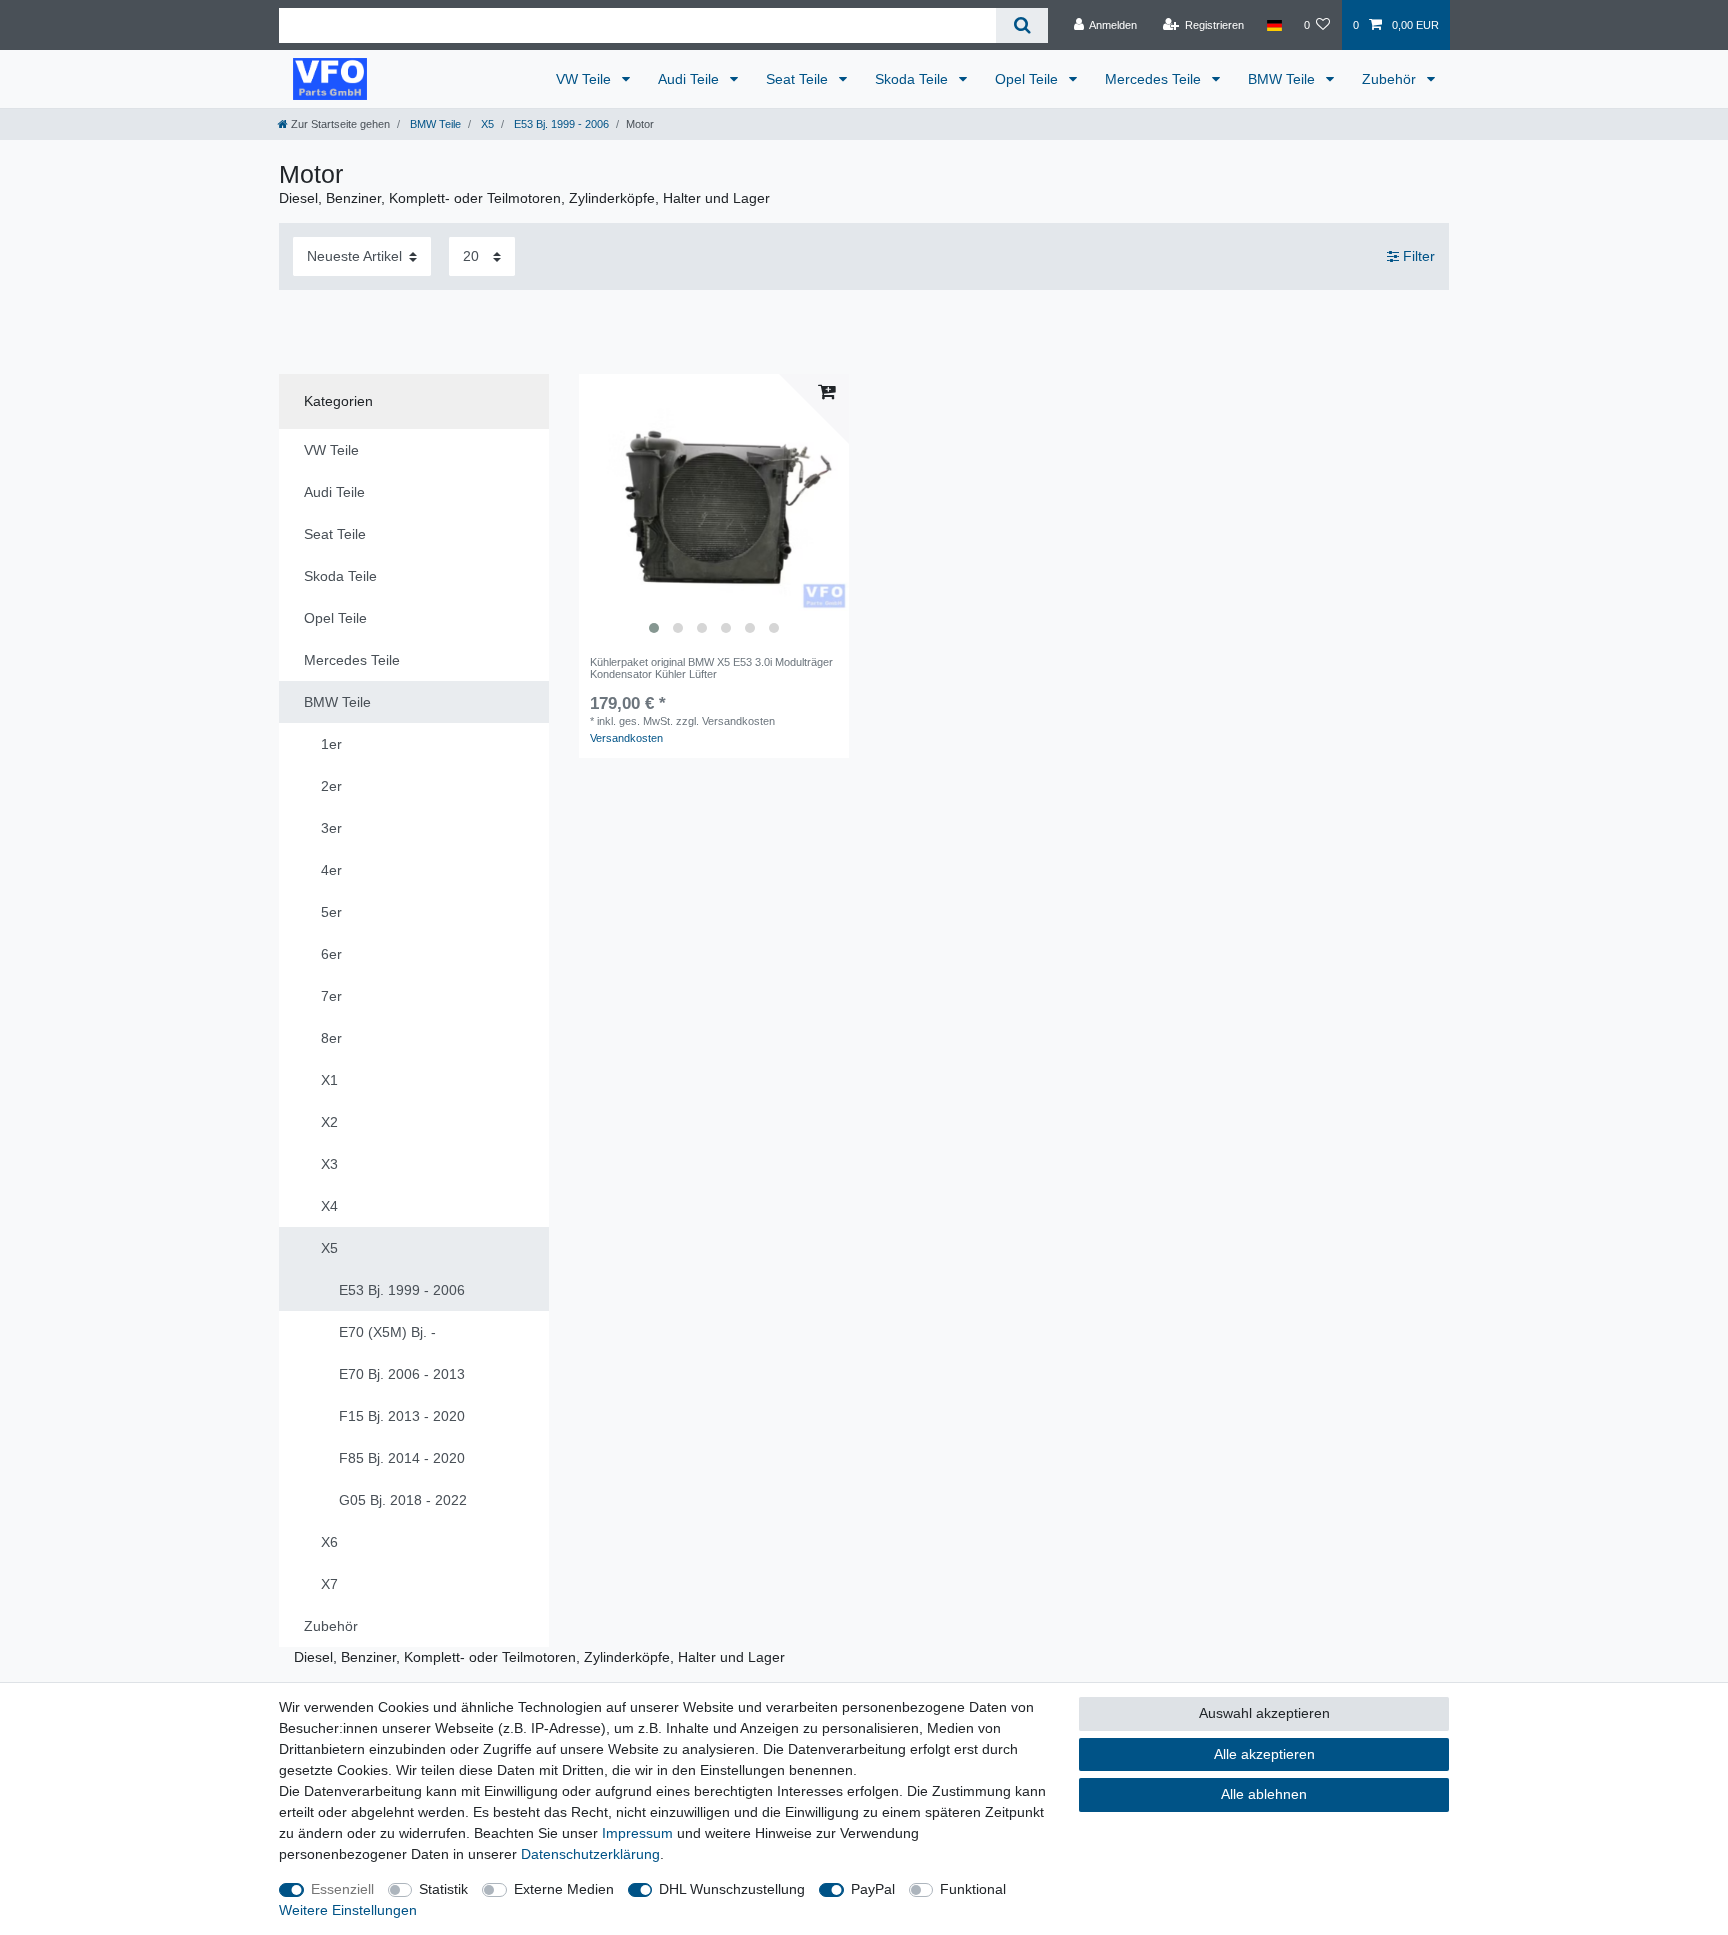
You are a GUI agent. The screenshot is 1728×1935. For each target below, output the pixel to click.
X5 (486, 124)
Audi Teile (690, 79)
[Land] (1273, 25)
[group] (714, 509)
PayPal (873, 1889)
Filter (1417, 256)
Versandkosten (626, 738)
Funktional (973, 1889)
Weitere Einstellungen (348, 1910)
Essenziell (342, 1889)
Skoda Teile (913, 79)
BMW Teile (1283, 79)
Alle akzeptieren (1264, 1754)
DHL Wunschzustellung (732, 1889)
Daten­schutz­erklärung (590, 1854)
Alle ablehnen (1264, 1794)
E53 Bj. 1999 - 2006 (560, 124)
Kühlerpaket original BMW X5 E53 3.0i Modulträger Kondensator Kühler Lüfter (711, 668)
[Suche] (1021, 25)
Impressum (637, 1833)
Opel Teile (1028, 79)
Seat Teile (799, 79)
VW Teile (585, 79)
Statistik (443, 1889)
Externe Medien (564, 1889)
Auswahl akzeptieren (1264, 1713)
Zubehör (1391, 79)
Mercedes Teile (1155, 79)
